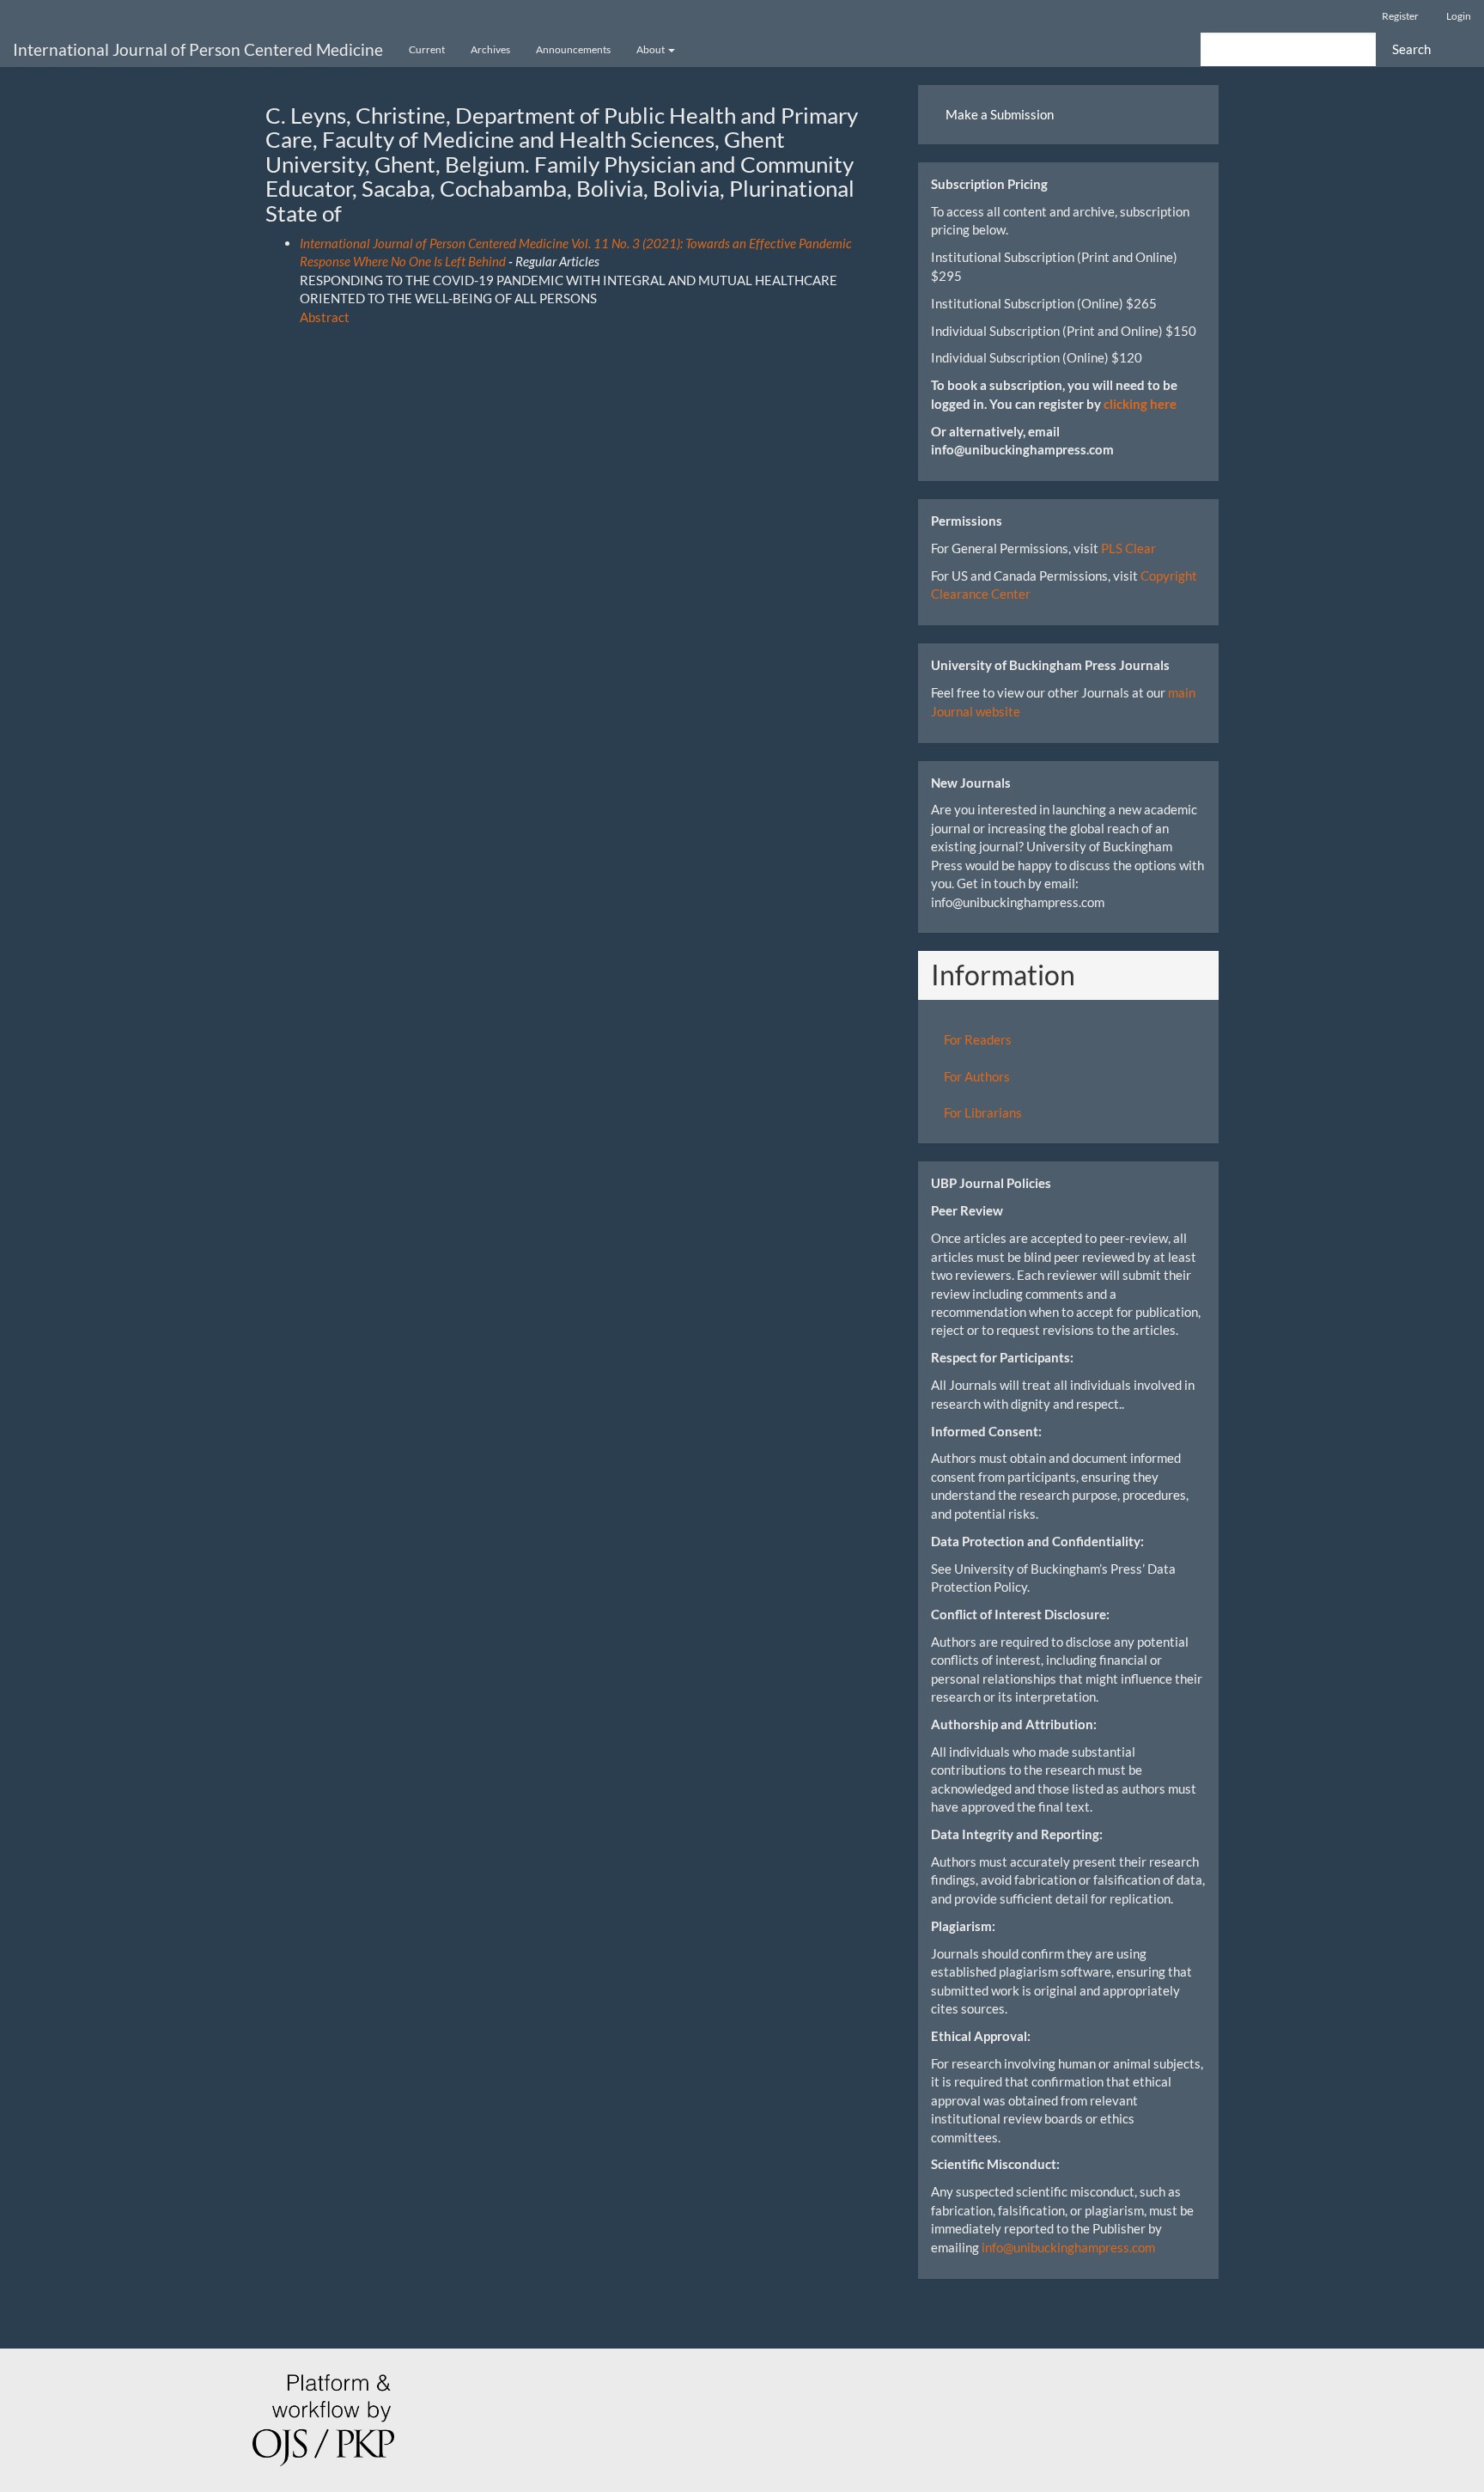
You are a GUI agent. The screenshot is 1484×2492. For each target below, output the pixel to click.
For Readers (978, 1039)
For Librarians (983, 1112)
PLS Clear (1128, 548)
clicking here (1140, 404)
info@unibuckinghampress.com (1068, 2247)
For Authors (977, 1076)
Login (1459, 16)
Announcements (573, 49)
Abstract (325, 317)
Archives (490, 49)
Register (1400, 16)
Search (1411, 49)
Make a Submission (1000, 114)
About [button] (651, 49)
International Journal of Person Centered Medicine (198, 49)
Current (427, 49)
